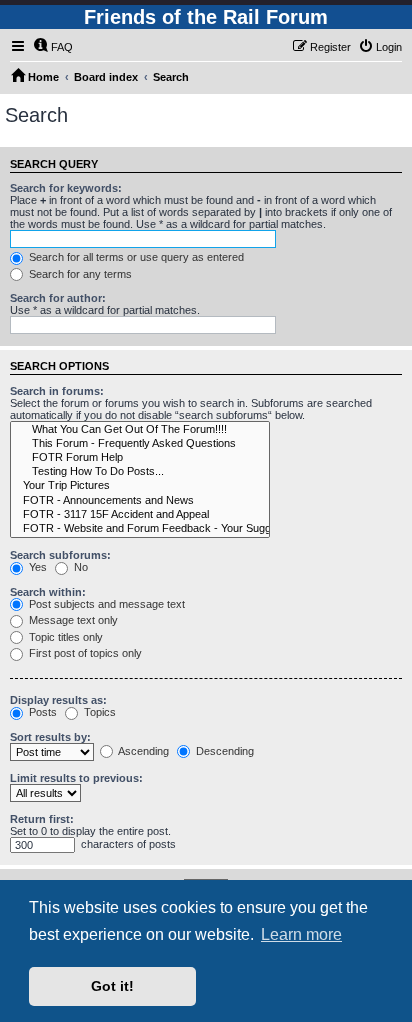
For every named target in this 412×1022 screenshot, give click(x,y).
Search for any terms (79, 274)
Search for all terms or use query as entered (135, 257)
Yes (36, 567)
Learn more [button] (301, 934)
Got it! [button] (112, 986)
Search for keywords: (66, 188)
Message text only (72, 620)
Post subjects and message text (105, 604)
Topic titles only (64, 637)
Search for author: (58, 298)
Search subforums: (60, 555)
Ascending (142, 751)
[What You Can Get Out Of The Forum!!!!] (140, 430)
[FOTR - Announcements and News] (140, 501)
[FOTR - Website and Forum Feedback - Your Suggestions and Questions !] (140, 529)
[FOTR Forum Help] (140, 458)
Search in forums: (57, 391)
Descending (223, 751)
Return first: (42, 819)
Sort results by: (50, 737)
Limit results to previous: (76, 778)
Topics (98, 712)
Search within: (48, 592)
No (79, 567)
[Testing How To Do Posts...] (140, 472)
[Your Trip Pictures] (140, 486)
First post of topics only (84, 653)
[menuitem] (53, 47)
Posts (41, 712)
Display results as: (58, 700)
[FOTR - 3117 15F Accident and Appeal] (140, 515)
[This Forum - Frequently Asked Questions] (140, 444)
